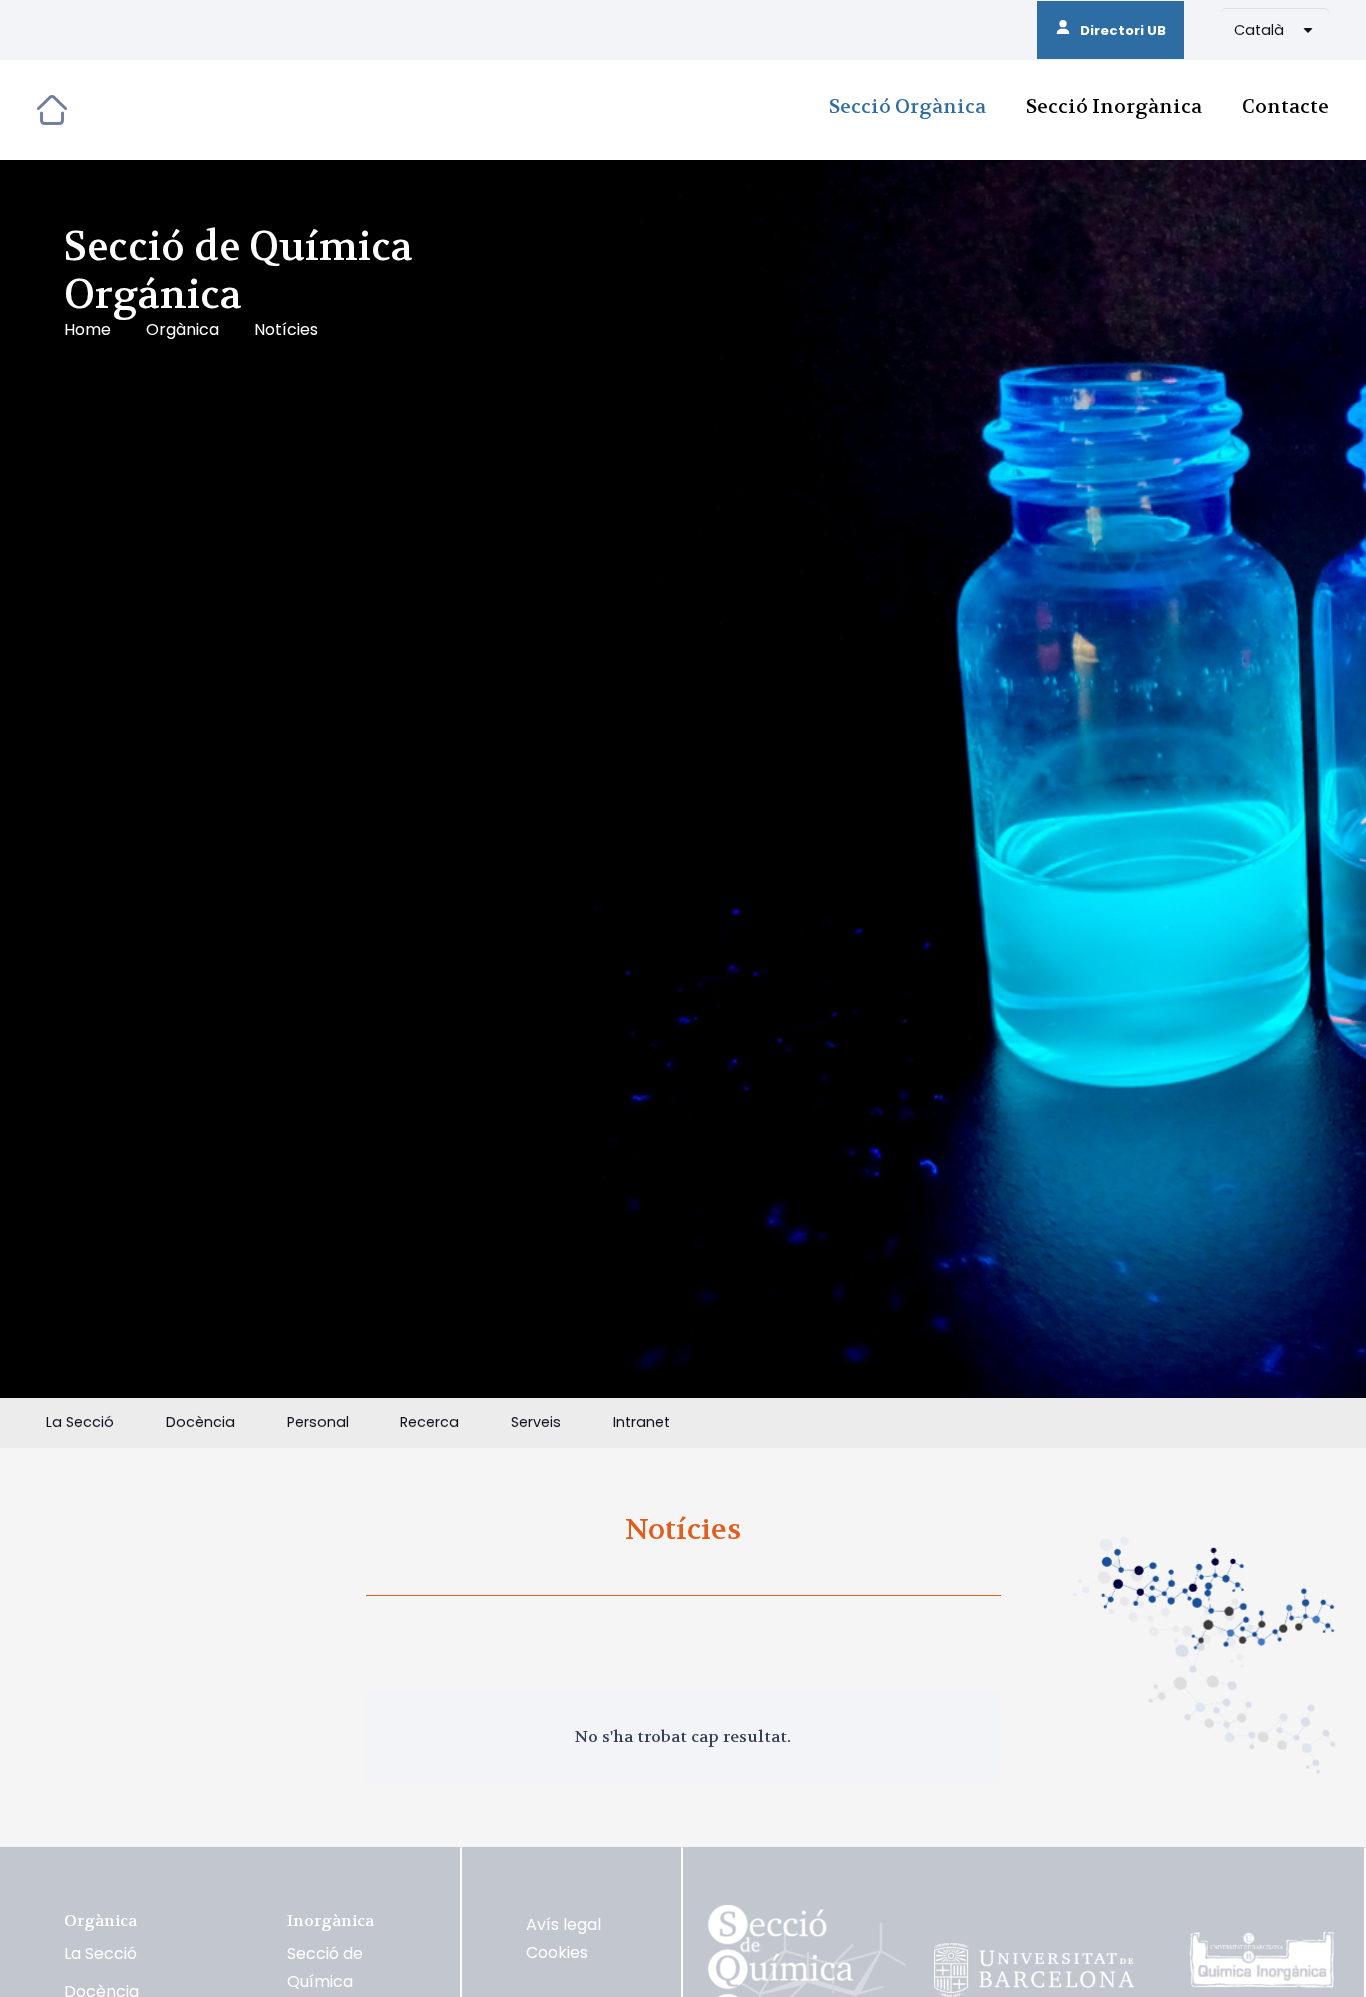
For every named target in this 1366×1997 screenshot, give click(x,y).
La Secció (100, 1953)
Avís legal (563, 1924)
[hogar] (52, 110)
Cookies (557, 1952)
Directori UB (1118, 30)
